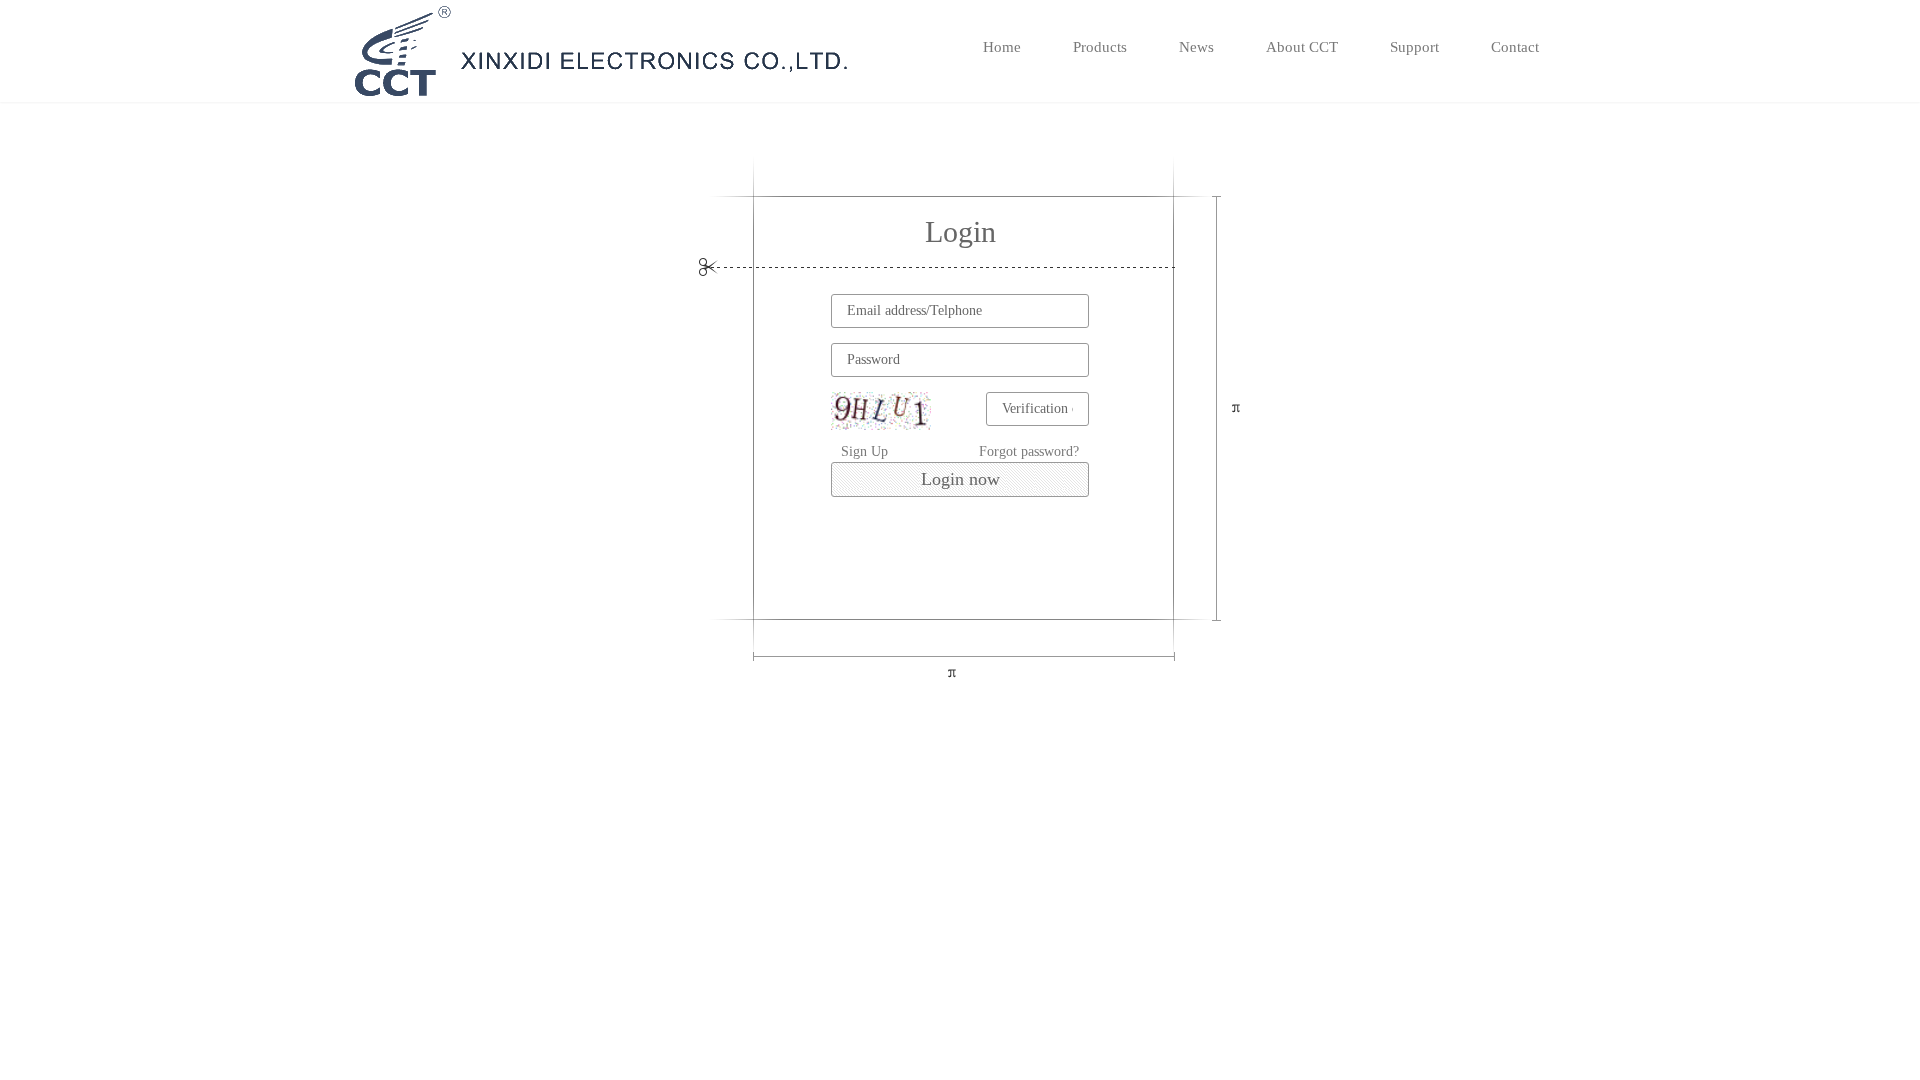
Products (1100, 47)
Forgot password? (1029, 451)
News (1196, 47)
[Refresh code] (881, 411)
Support (1414, 47)
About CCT (1302, 47)
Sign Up (864, 451)
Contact (1515, 47)
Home (1002, 47)
